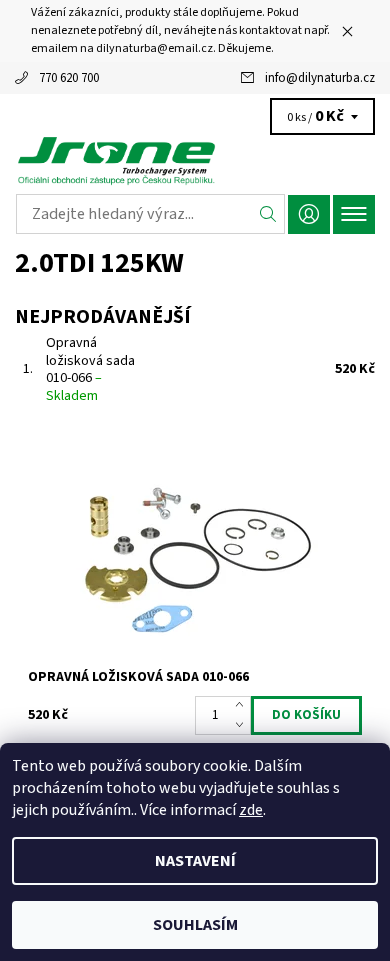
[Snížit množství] (243, 725)
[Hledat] (268, 214)
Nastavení (195, 861)
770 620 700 (69, 78)
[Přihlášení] (309, 214)
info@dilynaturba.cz (320, 78)
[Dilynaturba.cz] (195, 160)
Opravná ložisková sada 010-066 (90, 369)
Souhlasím (195, 925)
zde (251, 810)
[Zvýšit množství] (243, 706)
